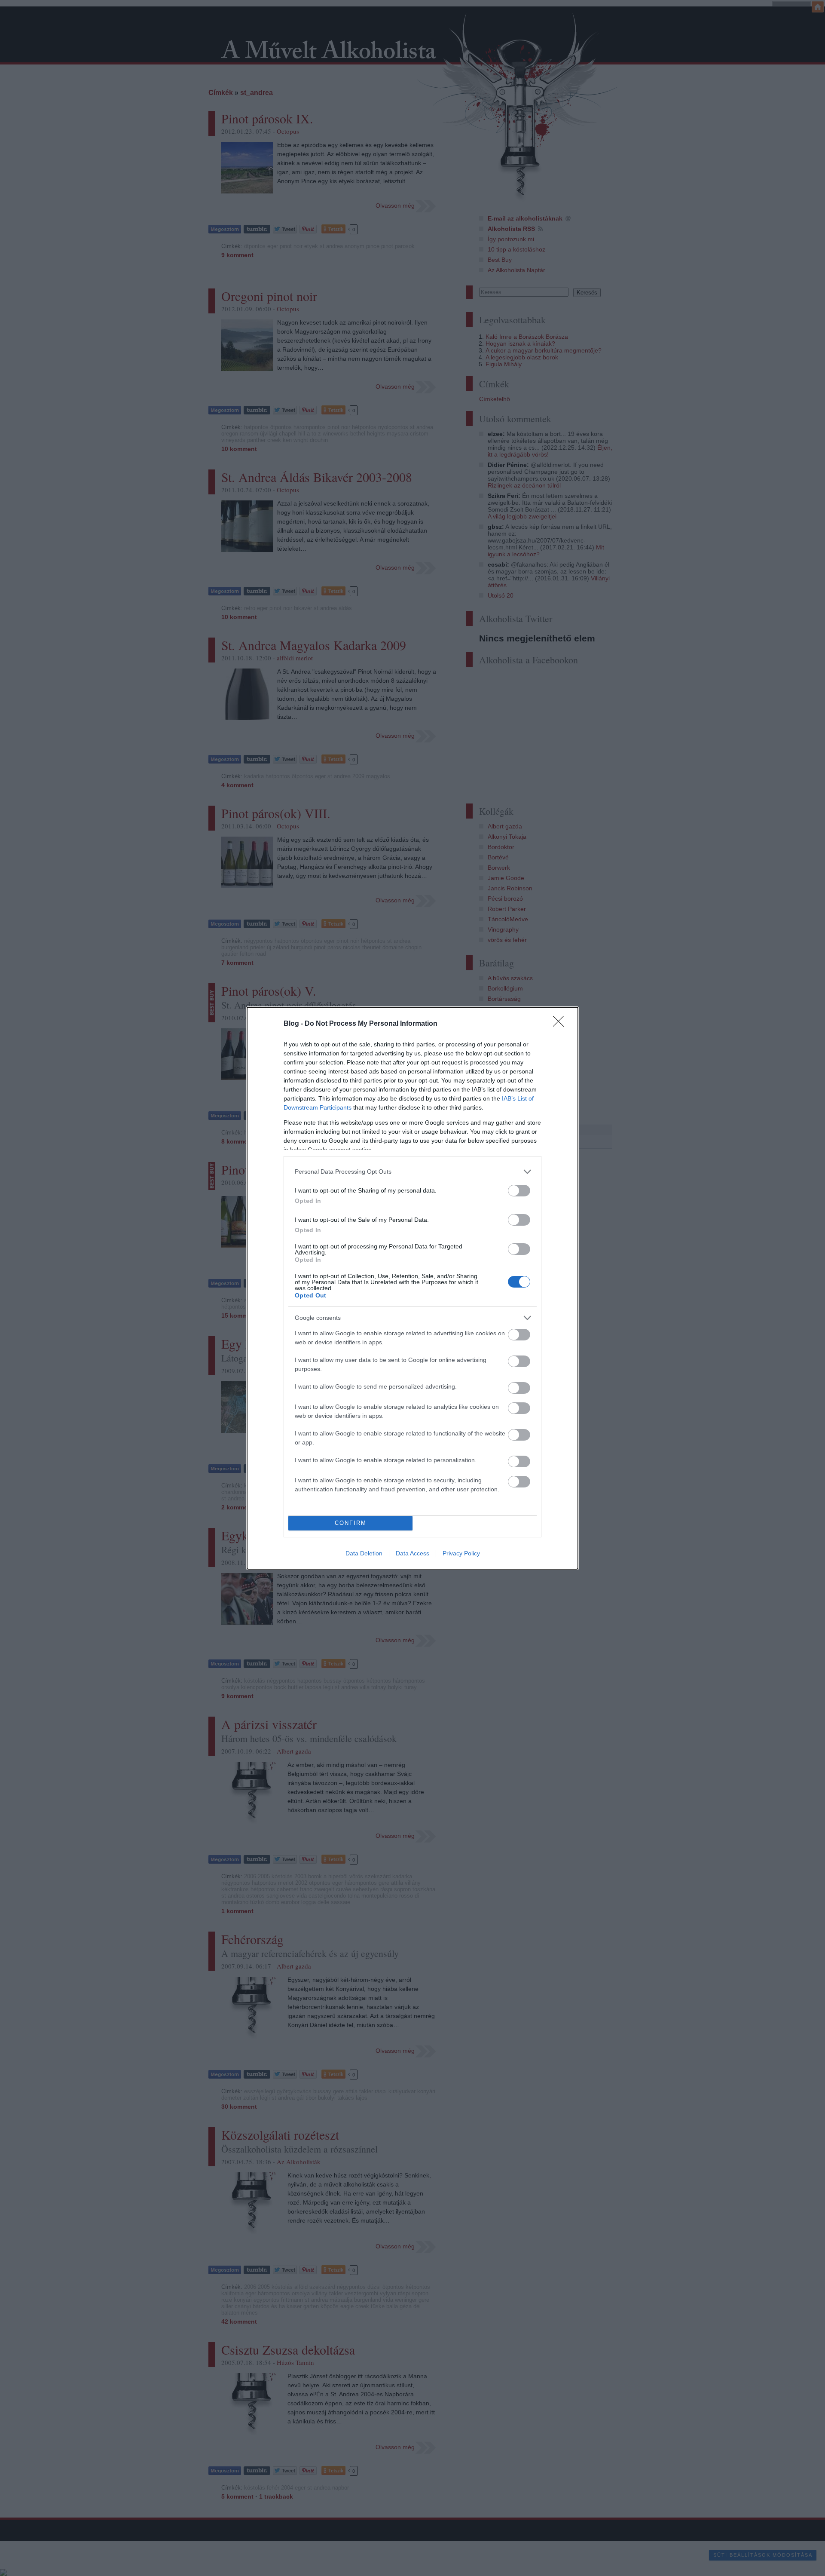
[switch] (519, 1191)
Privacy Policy (461, 1553)
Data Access (412, 1553)
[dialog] (412, 1288)
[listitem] (412, 1172)
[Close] (561, 1024)
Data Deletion (364, 1553)
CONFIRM (351, 1523)
